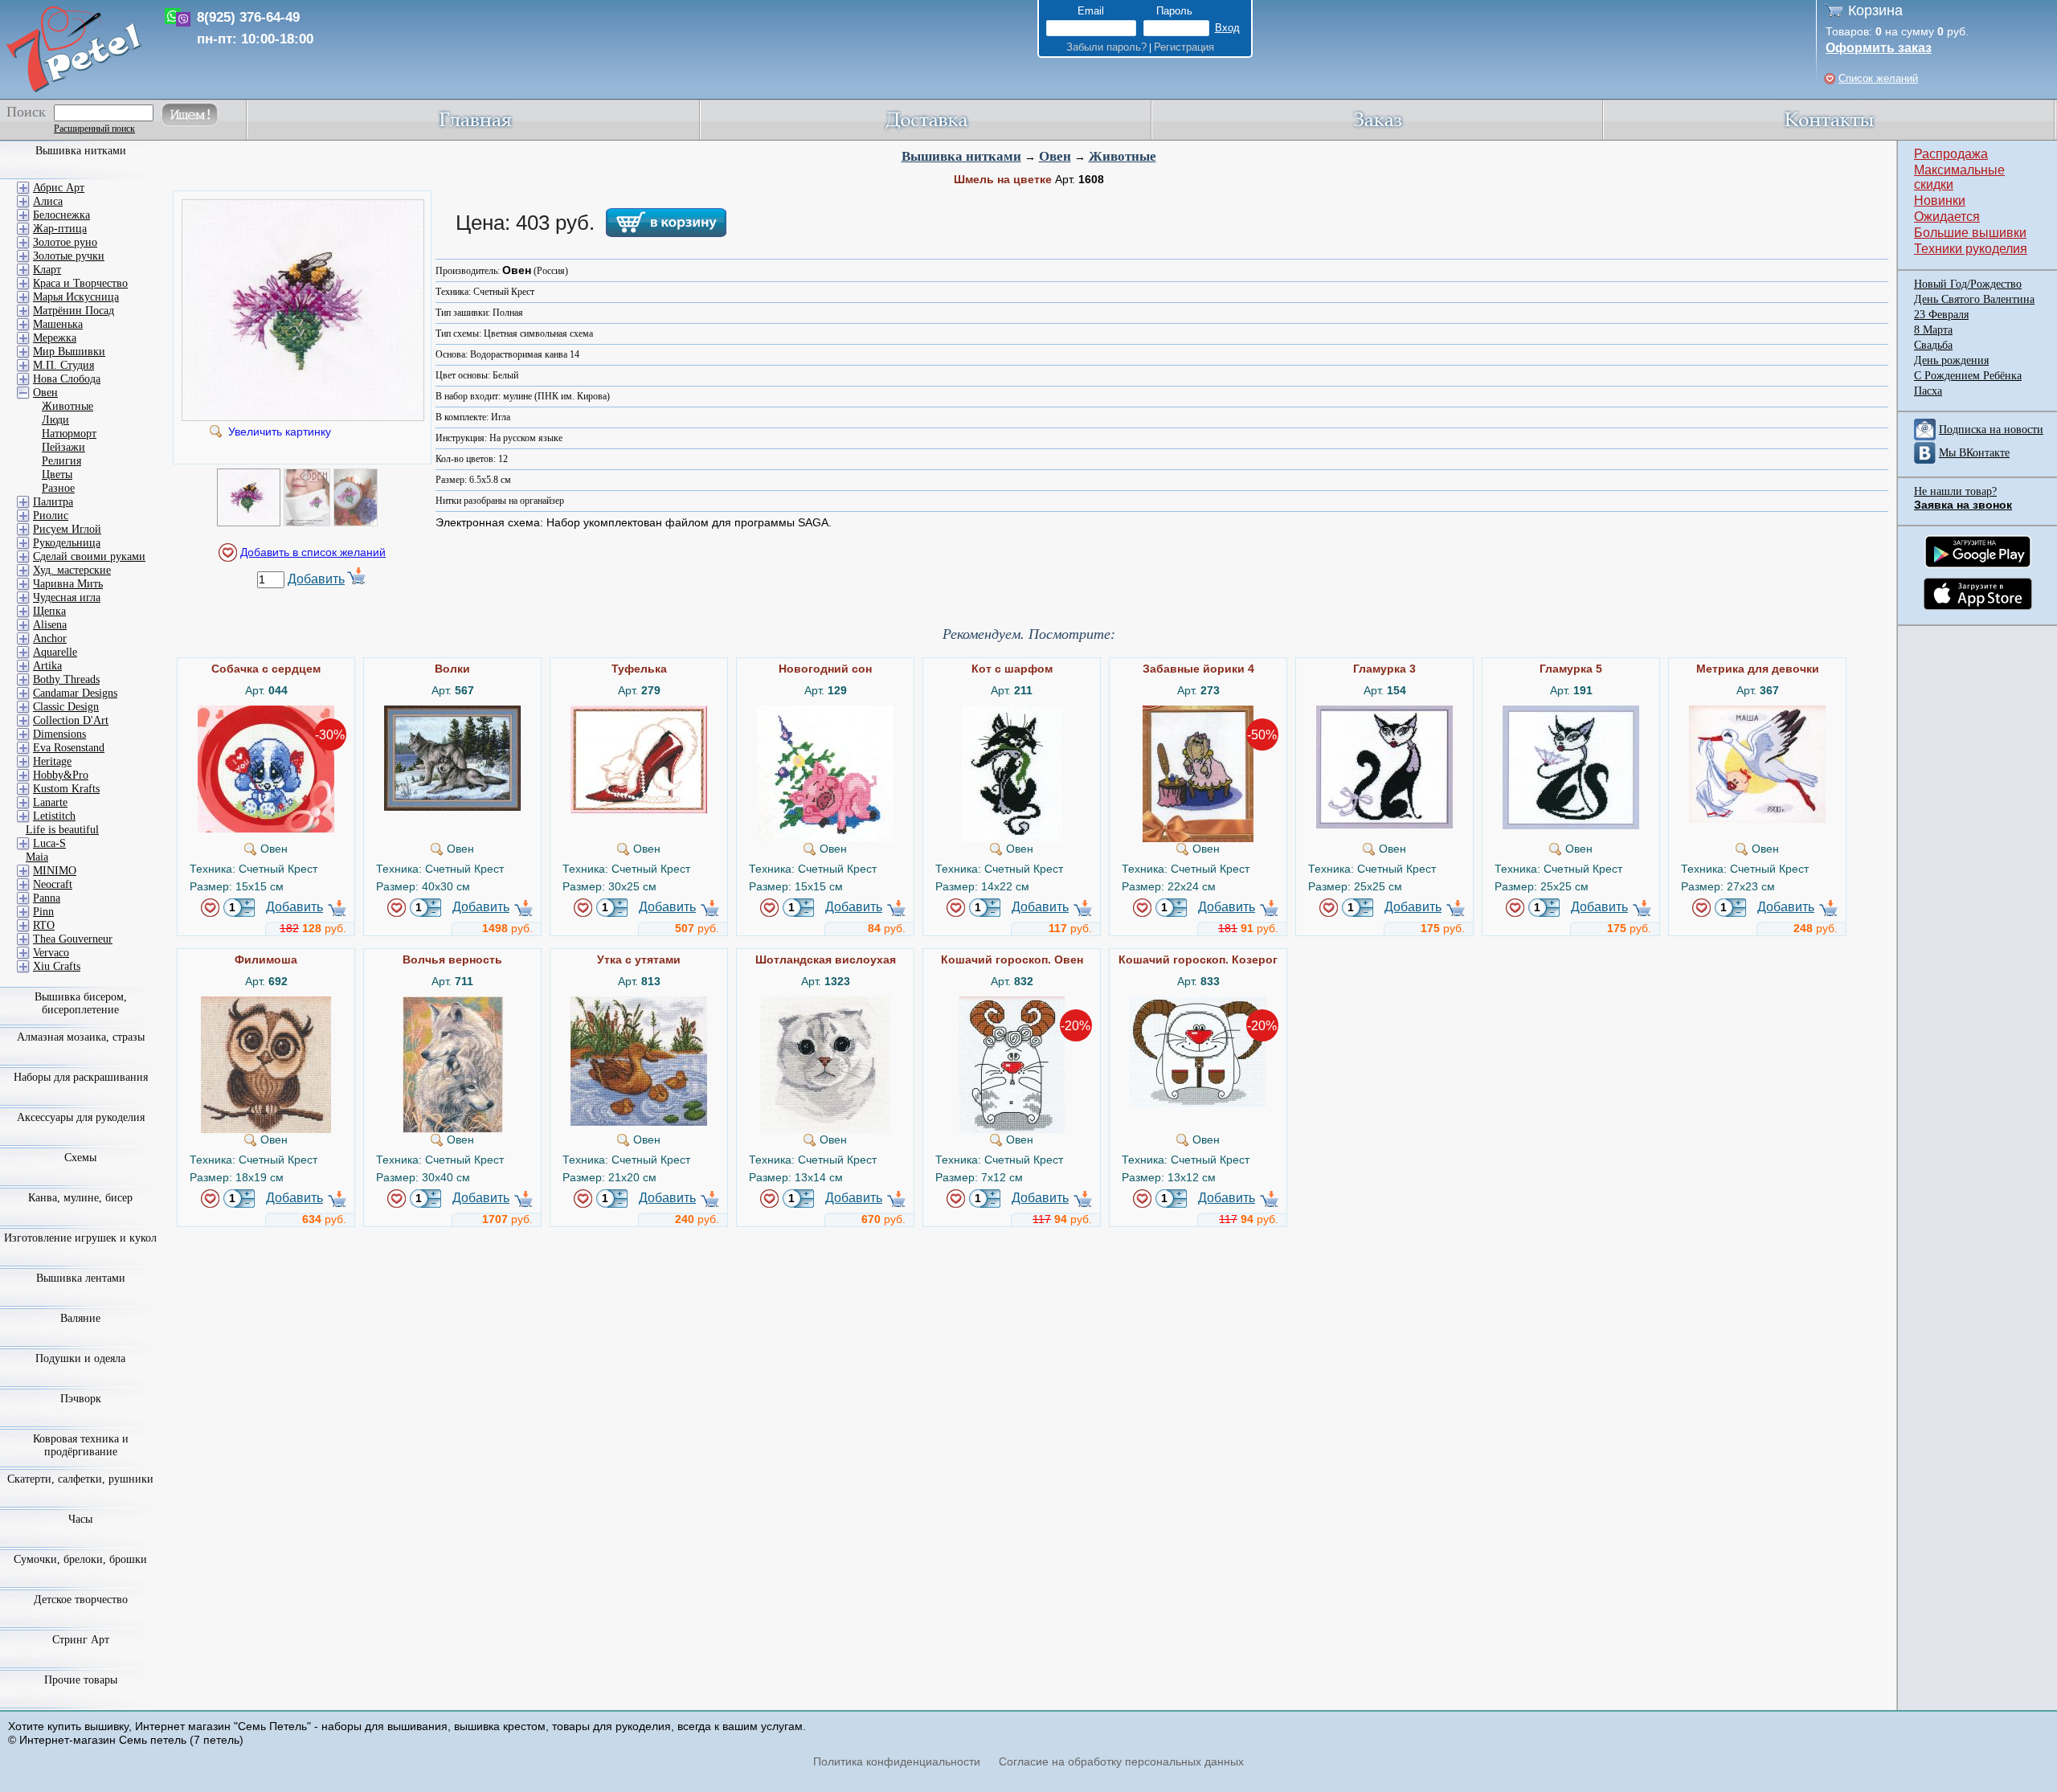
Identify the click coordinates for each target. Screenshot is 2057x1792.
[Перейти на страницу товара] (266, 712)
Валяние (80, 1318)
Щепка (49, 611)
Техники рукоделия (1971, 249)
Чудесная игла (67, 597)
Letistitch (54, 816)
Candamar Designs (75, 693)
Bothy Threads (66, 679)
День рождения (1951, 360)
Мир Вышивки (69, 352)
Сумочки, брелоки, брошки (80, 1559)
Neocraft (53, 884)
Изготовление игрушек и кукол (80, 1238)
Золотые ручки (69, 256)
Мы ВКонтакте (1974, 453)
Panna (47, 898)
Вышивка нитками (961, 156)
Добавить (316, 579)
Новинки (1940, 200)
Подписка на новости (1991, 430)
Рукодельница (67, 543)
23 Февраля (1941, 315)
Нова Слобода (67, 379)
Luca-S (49, 843)
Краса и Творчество (80, 283)
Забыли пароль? (1106, 47)
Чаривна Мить (68, 584)
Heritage (52, 761)
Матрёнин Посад (74, 311)
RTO (44, 925)
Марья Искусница (76, 297)
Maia (37, 857)
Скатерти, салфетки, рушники (80, 1479)
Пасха (1928, 391)
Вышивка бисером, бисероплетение (81, 1003)
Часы (80, 1519)
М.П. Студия (63, 365)
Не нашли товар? (1955, 491)
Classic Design (66, 707)
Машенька (58, 324)
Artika (47, 666)
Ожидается (1947, 217)
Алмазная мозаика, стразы (81, 1037)
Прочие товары (81, 1680)
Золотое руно (65, 242)
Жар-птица (60, 229)
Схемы (80, 1158)
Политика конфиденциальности (897, 1761)
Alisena (50, 625)
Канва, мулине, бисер (80, 1198)
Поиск (26, 112)
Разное (58, 488)
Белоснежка (61, 215)
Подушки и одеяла (80, 1358)
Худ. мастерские (72, 570)
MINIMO (55, 871)
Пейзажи (63, 447)
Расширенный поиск (94, 129)
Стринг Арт (81, 1640)
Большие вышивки (1970, 233)
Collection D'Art (71, 720)
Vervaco (51, 953)
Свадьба (1933, 345)
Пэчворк (81, 1399)
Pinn (43, 912)
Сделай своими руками (89, 556)
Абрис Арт (59, 188)
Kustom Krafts (66, 789)
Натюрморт (69, 434)
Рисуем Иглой (67, 529)
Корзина (1875, 10)
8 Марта (1933, 330)
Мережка (55, 338)
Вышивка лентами (81, 1278)
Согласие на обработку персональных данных (1121, 1761)
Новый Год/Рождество (1968, 284)
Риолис (51, 516)
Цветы (57, 475)
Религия (61, 461)
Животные (1123, 156)
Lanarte (50, 802)
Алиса (48, 201)
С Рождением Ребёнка (1968, 376)
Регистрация (1184, 47)
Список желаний (1878, 78)
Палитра (53, 502)
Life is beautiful (62, 830)
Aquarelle (55, 652)
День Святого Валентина (1974, 299)
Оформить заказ (1879, 48)
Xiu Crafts (57, 966)
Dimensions (59, 734)
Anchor (50, 638)
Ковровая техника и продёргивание (81, 1445)
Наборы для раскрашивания (81, 1077)
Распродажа (1951, 154)
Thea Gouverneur (73, 939)
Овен (1055, 156)
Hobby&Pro (61, 775)
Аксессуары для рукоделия (81, 1117)
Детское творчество (81, 1600)
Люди (55, 420)
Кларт (47, 270)
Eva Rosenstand (69, 748)
